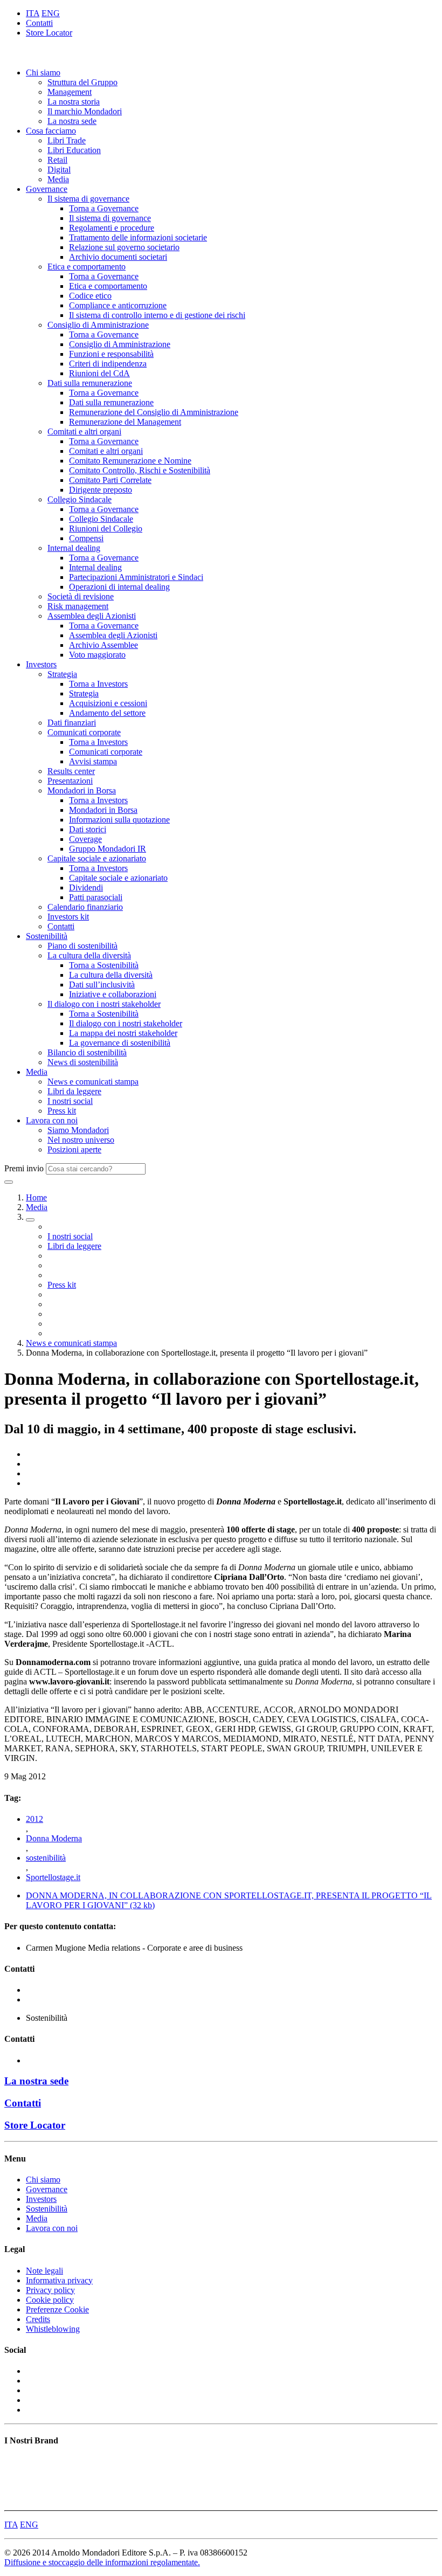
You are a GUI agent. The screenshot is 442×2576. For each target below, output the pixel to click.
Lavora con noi (52, 1120)
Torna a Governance (104, 208)
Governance (47, 189)
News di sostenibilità (83, 1062)
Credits (38, 2319)
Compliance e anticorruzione (118, 305)
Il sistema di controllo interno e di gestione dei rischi (157, 315)
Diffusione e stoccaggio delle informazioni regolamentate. (102, 2562)
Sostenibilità (47, 936)
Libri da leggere (74, 1091)
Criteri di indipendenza (108, 364)
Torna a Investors (98, 684)
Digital (59, 170)
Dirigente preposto (101, 490)
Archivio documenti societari (118, 257)
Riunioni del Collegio (106, 529)
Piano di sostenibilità (82, 946)
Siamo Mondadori (78, 1130)
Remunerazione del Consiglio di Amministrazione (154, 412)
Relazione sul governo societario (124, 247)
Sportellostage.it (53, 1877)
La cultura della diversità (89, 955)
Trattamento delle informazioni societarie (138, 237)
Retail (57, 160)
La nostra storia (74, 102)
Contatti (39, 23)
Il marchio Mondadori (85, 111)
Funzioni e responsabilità (111, 354)
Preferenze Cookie (57, 2309)
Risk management (78, 606)
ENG (51, 13)
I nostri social (70, 1101)
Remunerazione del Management (125, 422)
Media (58, 179)
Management (70, 92)
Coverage (85, 839)
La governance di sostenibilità (120, 1043)
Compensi (86, 538)
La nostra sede (72, 121)
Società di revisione (81, 596)
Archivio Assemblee (103, 645)
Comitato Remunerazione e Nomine (130, 461)
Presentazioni (70, 781)
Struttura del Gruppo (82, 82)
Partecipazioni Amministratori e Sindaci (136, 577)
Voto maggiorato (97, 655)
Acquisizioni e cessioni (108, 703)
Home (36, 1197)
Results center (71, 771)
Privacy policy (50, 2290)
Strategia (62, 674)
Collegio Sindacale (80, 499)
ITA (33, 13)
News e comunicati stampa (93, 1082)
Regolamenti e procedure (112, 228)
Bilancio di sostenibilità (87, 1052)
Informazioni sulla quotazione (119, 820)
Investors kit (68, 917)
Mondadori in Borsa (82, 790)
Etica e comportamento (87, 267)
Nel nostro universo (81, 1140)
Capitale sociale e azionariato (97, 858)
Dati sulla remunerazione (90, 383)
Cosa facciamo (51, 131)
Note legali (44, 2271)
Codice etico (90, 296)
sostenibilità (46, 1858)
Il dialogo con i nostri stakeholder (104, 1004)
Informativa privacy (59, 2280)
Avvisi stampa (93, 761)
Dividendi (86, 888)
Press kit (62, 1111)
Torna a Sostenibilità (104, 965)
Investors (41, 664)
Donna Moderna (54, 1838)
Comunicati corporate (84, 732)
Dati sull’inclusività (102, 985)
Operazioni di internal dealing (119, 587)
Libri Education (74, 150)
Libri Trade (67, 140)
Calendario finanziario (85, 907)
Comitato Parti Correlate (110, 480)
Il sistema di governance (88, 199)
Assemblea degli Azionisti (92, 616)
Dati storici (88, 829)
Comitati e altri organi (84, 431)
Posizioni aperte (74, 1149)
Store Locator (49, 33)
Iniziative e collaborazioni (113, 994)
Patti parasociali (96, 897)
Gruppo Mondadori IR (108, 849)
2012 (34, 1819)
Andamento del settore (107, 713)
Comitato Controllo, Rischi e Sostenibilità (140, 470)
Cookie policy (50, 2300)
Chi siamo (43, 72)
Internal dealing (74, 548)
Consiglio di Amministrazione (98, 325)
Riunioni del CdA (99, 373)
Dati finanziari (72, 723)
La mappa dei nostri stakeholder (123, 1033)
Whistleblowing (53, 2329)
